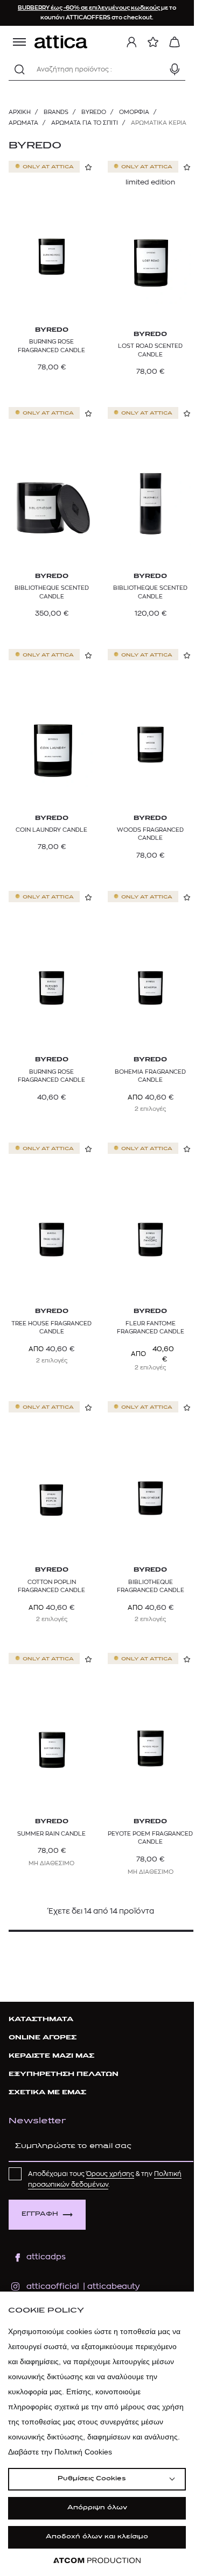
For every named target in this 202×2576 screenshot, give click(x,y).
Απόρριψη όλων (97, 2508)
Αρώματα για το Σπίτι (85, 123)
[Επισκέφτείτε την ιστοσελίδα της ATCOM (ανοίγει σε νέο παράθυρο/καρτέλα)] (97, 2561)
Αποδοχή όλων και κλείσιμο (97, 2537)
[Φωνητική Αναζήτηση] (175, 69)
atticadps (46, 2257)
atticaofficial (53, 2286)
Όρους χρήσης (110, 2174)
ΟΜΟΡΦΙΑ (134, 112)
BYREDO (94, 112)
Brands (56, 112)
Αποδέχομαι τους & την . (105, 2179)
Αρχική (20, 112)
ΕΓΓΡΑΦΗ (40, 2214)
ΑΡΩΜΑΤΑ (23, 123)
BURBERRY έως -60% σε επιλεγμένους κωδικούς (89, 8)
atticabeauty (110, 2286)
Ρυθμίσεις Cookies (92, 2479)
